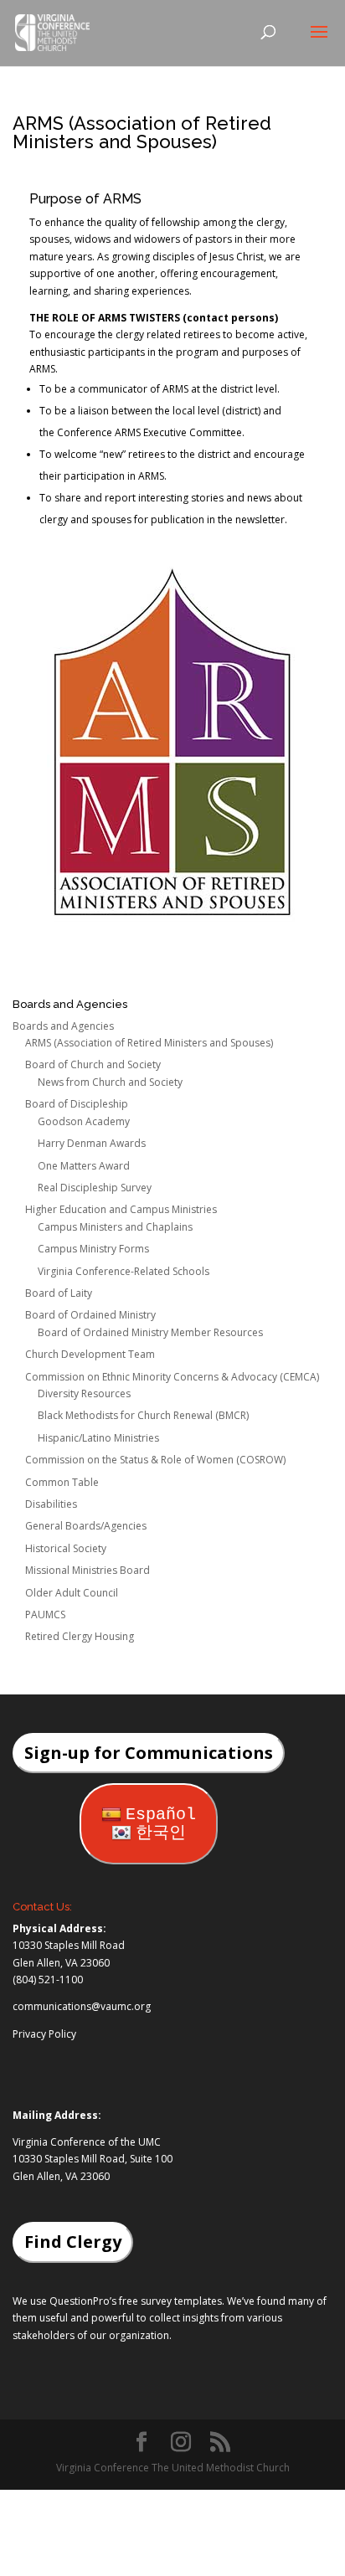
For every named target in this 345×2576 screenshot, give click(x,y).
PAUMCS (45, 1614)
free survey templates (170, 2301)
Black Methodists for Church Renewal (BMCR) (143, 1415)
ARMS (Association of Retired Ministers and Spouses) (149, 1043)
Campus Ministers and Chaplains (115, 1227)
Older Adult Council (72, 1593)
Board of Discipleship (77, 1104)
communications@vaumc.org (82, 2006)
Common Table (62, 1482)
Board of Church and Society (93, 1064)
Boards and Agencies (63, 1026)
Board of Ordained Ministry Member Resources (150, 1332)
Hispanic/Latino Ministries (98, 1438)
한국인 (161, 1833)
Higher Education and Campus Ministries (121, 1209)
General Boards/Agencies (86, 1526)
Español (161, 1815)
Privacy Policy (44, 2034)
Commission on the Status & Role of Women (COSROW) (155, 1460)
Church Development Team (90, 1354)
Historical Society (66, 1548)
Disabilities (51, 1504)
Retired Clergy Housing (80, 1636)
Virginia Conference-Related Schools (124, 1271)
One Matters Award (84, 1166)
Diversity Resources (84, 1393)
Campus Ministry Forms (93, 1249)
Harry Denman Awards (92, 1143)
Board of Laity (59, 1293)
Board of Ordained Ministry (90, 1315)
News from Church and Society (110, 1082)
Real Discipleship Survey (95, 1188)
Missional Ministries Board (88, 1570)
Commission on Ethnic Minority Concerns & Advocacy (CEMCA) (172, 1377)
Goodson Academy (84, 1121)
